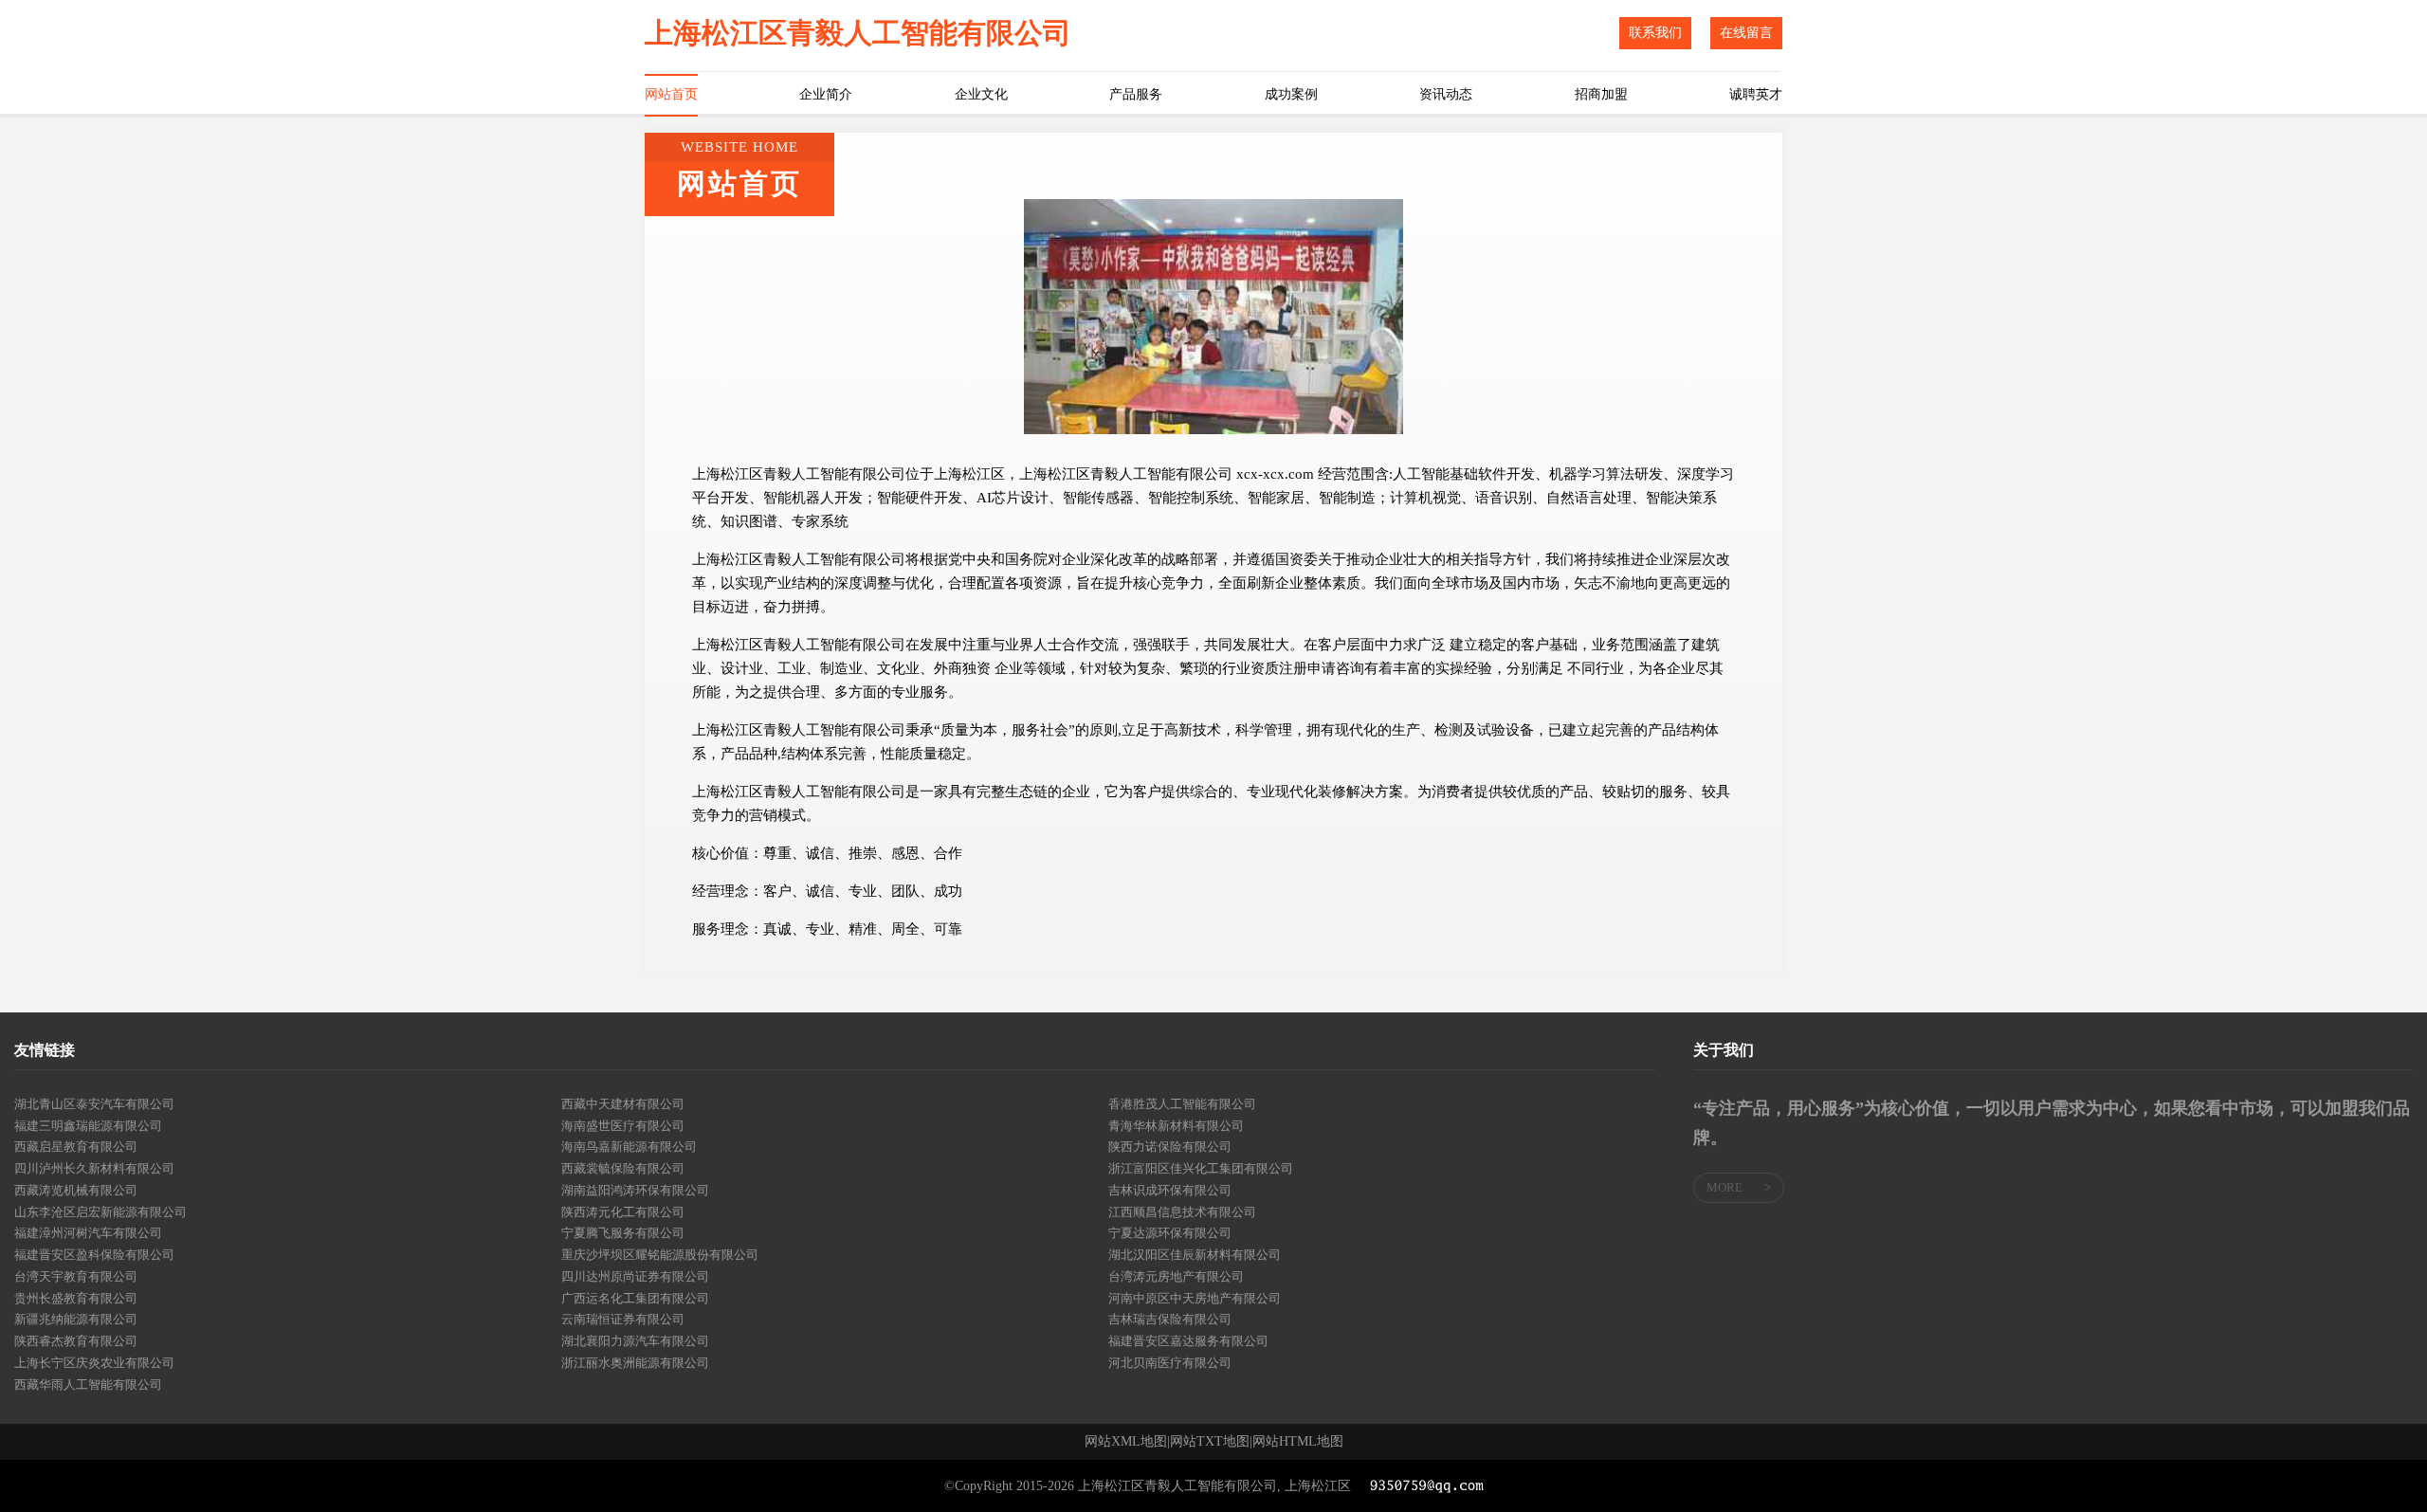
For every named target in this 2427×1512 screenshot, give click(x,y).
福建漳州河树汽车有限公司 (88, 1233)
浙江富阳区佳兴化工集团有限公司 (1201, 1168)
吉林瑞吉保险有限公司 (1170, 1319)
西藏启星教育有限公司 (76, 1147)
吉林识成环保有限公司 (1170, 1190)
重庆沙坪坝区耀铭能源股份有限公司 (660, 1255)
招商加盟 (1601, 94)
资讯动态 (1446, 94)
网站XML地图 (1126, 1442)
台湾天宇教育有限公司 (76, 1276)
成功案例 (1291, 94)
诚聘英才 (1756, 94)
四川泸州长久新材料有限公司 (94, 1168)
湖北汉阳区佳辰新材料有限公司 (1195, 1255)
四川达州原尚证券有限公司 (635, 1276)
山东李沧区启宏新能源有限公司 (100, 1212)
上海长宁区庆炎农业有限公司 (94, 1363)
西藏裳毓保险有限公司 (623, 1168)
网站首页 (671, 94)
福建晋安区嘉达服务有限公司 (1188, 1341)
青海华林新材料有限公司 (1176, 1126)
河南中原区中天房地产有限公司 (1195, 1298)
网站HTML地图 (1298, 1442)
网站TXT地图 (1210, 1442)
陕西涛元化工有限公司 (623, 1212)
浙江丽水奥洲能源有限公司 (635, 1363)
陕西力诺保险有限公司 (1170, 1147)
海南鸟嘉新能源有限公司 (629, 1147)
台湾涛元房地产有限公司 (1176, 1276)
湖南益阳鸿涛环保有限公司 (635, 1190)
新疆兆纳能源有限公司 (76, 1319)
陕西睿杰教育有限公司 (76, 1341)
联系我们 (1655, 33)
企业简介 (826, 94)
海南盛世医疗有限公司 (623, 1126)
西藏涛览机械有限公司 (76, 1190)
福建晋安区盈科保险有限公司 (94, 1255)
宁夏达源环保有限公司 (1170, 1233)
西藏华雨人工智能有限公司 (88, 1384)
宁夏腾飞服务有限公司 (623, 1233)
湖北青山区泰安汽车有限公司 (94, 1104)
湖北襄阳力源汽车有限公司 (635, 1341)
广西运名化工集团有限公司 (635, 1298)
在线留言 (1746, 33)
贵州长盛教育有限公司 (76, 1298)
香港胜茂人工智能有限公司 (1182, 1104)
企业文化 (981, 94)
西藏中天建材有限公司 (623, 1104)
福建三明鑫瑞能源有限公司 (88, 1126)
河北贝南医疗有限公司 (1170, 1363)
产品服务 (1136, 94)
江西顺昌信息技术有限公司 (1182, 1212)
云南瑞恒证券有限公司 (623, 1319)
